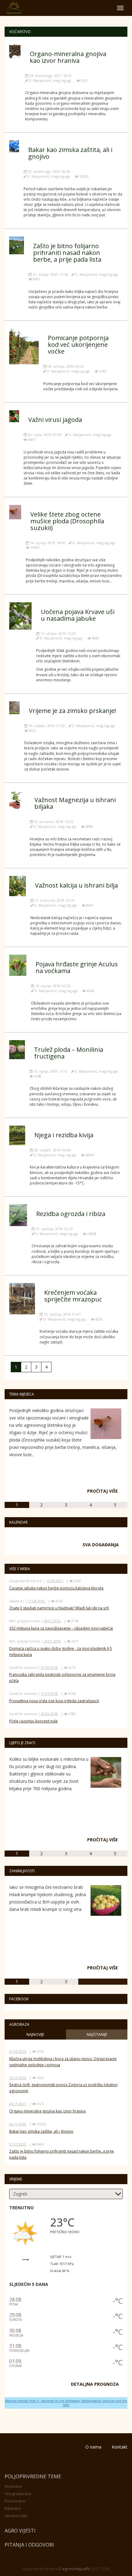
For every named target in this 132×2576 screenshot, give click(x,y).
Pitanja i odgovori (29, 2545)
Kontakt (120, 2447)
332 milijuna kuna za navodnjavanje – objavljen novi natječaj (61, 1628)
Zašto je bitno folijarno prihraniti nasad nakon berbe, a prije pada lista (67, 253)
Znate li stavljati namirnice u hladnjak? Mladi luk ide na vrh (59, 1608)
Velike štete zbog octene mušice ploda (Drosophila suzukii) (67, 521)
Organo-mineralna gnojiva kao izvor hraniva (68, 57)
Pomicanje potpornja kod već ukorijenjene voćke (78, 345)
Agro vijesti (20, 2531)
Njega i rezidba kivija (64, 1135)
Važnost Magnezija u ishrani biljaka (75, 803)
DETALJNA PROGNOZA (95, 2384)
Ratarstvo (13, 2508)
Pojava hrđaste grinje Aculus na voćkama (77, 967)
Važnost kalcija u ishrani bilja (76, 885)
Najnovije (35, 2034)
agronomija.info (76, 2569)
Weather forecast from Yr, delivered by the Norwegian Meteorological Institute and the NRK (66, 2403)
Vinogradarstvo (18, 2494)
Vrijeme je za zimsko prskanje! (72, 711)
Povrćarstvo (15, 2501)
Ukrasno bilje (16, 2516)
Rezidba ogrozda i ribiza (71, 1214)
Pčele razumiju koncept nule (33, 1721)
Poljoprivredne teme (33, 2476)
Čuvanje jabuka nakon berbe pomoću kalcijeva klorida (56, 1588)
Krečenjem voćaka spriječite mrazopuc (73, 1296)
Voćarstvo (13, 2486)
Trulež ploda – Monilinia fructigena (69, 1053)
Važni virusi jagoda (55, 420)
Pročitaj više (103, 1491)
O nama (93, 2447)
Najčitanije (97, 2034)
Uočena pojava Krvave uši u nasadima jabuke (78, 615)
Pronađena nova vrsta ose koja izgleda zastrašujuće (54, 1701)
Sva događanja (101, 1545)
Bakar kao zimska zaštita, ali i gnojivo (70, 153)
